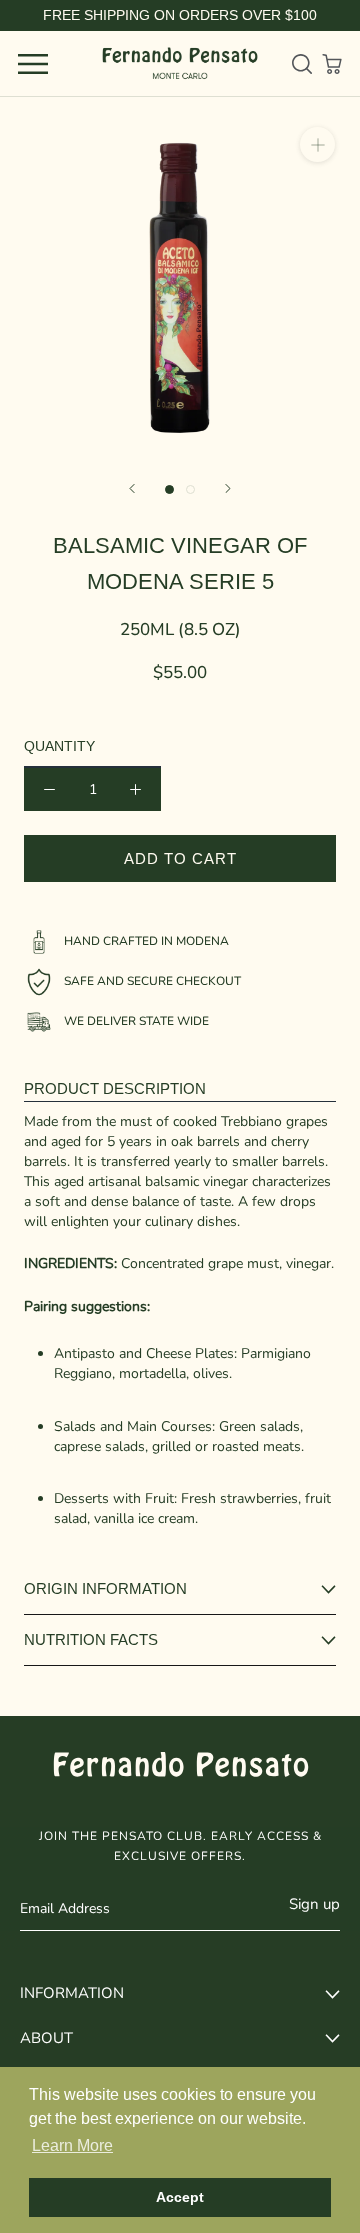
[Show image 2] (190, 489)
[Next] (228, 488)
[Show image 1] (169, 489)
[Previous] (132, 488)
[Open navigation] (33, 64)
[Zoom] (317, 144)
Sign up (314, 1904)
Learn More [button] (72, 2145)
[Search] (302, 64)
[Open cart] (332, 64)
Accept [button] (180, 2197)
